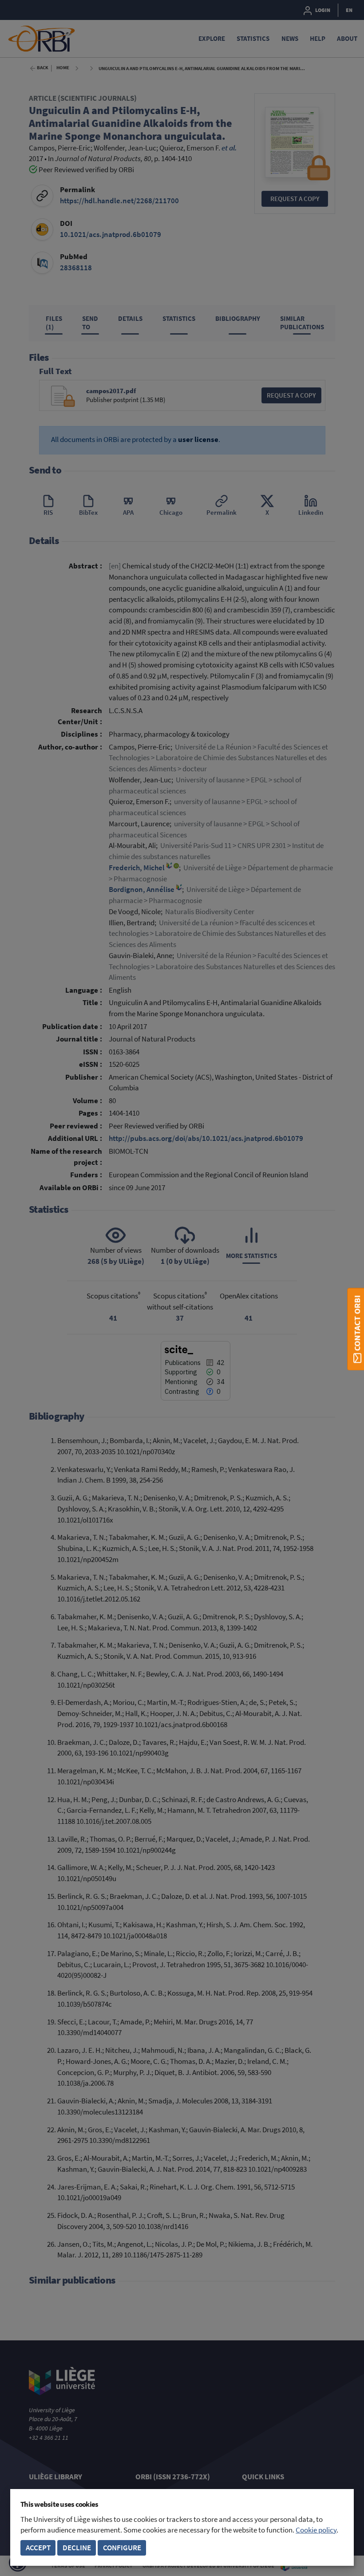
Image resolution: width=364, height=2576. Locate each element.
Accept (38, 2548)
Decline (77, 2548)
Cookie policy (316, 2530)
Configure (122, 2548)
